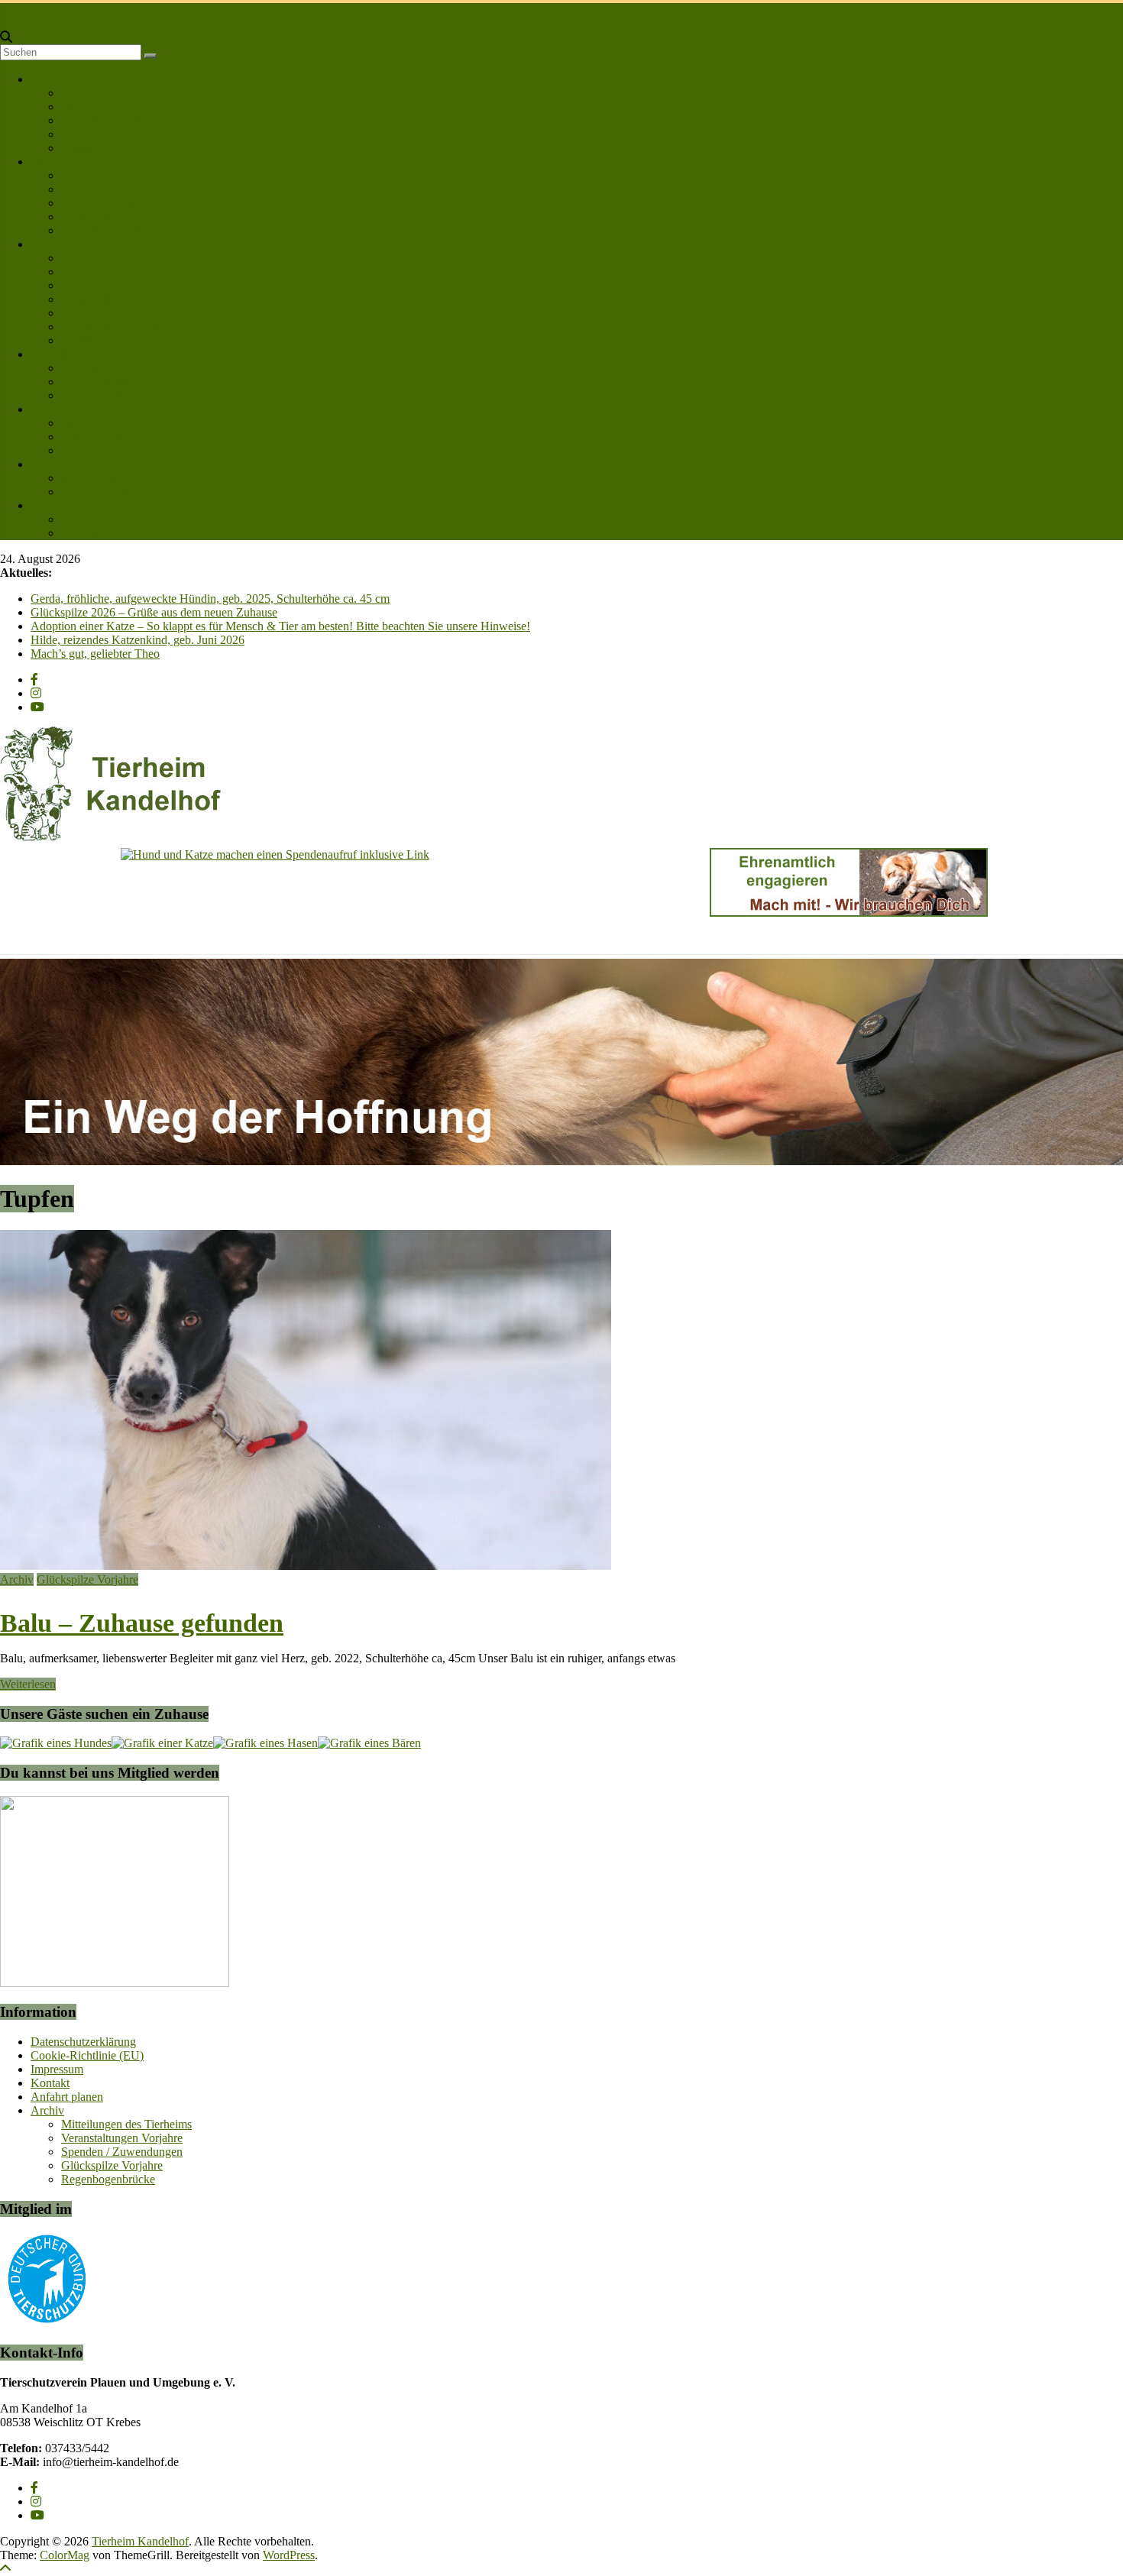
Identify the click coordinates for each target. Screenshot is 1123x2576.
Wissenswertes (96, 395)
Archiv (17, 1579)
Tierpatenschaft (98, 285)
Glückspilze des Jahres (116, 423)
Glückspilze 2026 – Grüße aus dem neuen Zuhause (154, 612)
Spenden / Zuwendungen (122, 2152)
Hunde (78, 175)
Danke (77, 258)
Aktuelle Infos (95, 368)
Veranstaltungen (100, 382)
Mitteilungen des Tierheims (126, 2124)
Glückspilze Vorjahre (87, 1579)
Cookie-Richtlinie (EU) (87, 2055)
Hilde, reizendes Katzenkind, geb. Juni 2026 (138, 640)
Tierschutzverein (101, 107)
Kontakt (50, 505)
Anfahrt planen (97, 533)
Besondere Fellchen (109, 203)
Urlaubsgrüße (94, 437)
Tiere (43, 162)
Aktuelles (53, 354)
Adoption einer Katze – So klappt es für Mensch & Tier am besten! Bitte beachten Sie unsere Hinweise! (280, 626)
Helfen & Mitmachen (82, 244)
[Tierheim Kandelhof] (7, 10)
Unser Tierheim (99, 93)
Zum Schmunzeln (104, 492)
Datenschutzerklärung (83, 2042)
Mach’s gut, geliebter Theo (95, 654)
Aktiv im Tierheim (105, 313)
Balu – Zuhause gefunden (142, 1623)
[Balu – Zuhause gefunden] (306, 1566)
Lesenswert (58, 464)
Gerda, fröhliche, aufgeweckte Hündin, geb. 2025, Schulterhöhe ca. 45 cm (210, 599)
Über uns (53, 79)
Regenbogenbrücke (108, 450)
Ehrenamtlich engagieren (121, 327)
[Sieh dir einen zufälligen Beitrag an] (6, 23)
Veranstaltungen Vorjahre (122, 2138)
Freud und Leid (68, 409)
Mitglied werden (101, 148)
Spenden (82, 272)
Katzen (78, 189)
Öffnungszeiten (98, 134)
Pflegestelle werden (108, 299)
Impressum (57, 2069)
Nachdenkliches (100, 478)
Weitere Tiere (93, 217)
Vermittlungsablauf (107, 120)
